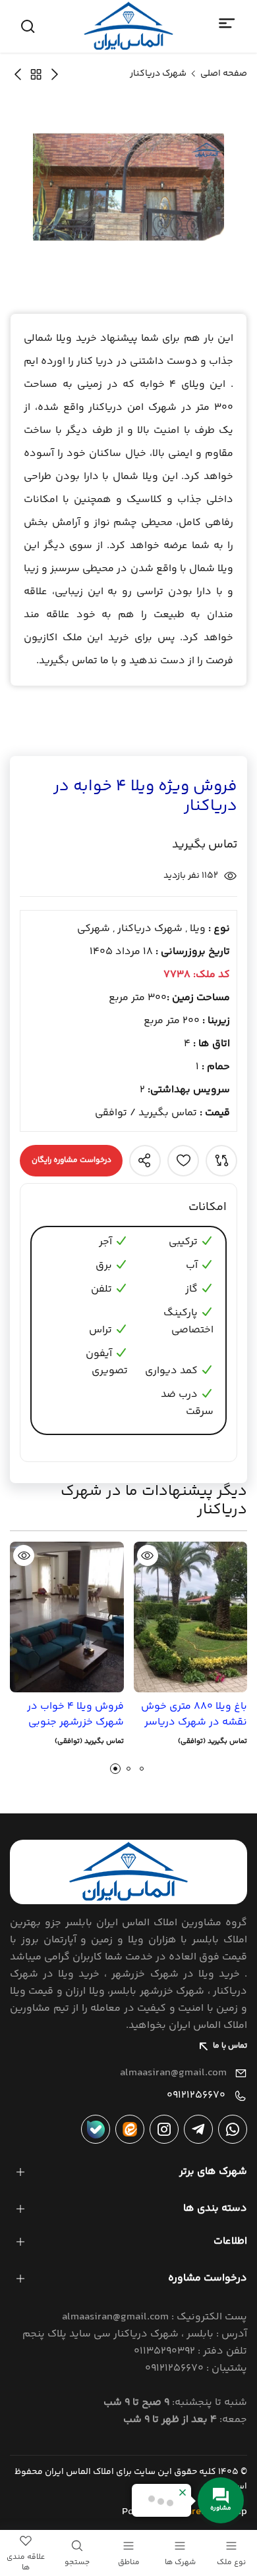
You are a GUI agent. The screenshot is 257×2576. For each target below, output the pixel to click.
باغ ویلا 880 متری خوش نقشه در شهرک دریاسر (194, 1715)
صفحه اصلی (224, 74)
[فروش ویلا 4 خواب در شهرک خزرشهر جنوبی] (67, 1617)
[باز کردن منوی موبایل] (227, 24)
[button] (115, 1769)
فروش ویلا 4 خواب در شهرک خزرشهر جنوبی (75, 1715)
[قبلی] (18, 74)
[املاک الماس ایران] (128, 26)
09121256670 (196, 2095)
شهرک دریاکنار (158, 74)
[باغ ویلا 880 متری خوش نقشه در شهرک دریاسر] (191, 1617)
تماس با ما (230, 2046)
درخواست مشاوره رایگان (71, 1160)
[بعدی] (55, 74)
